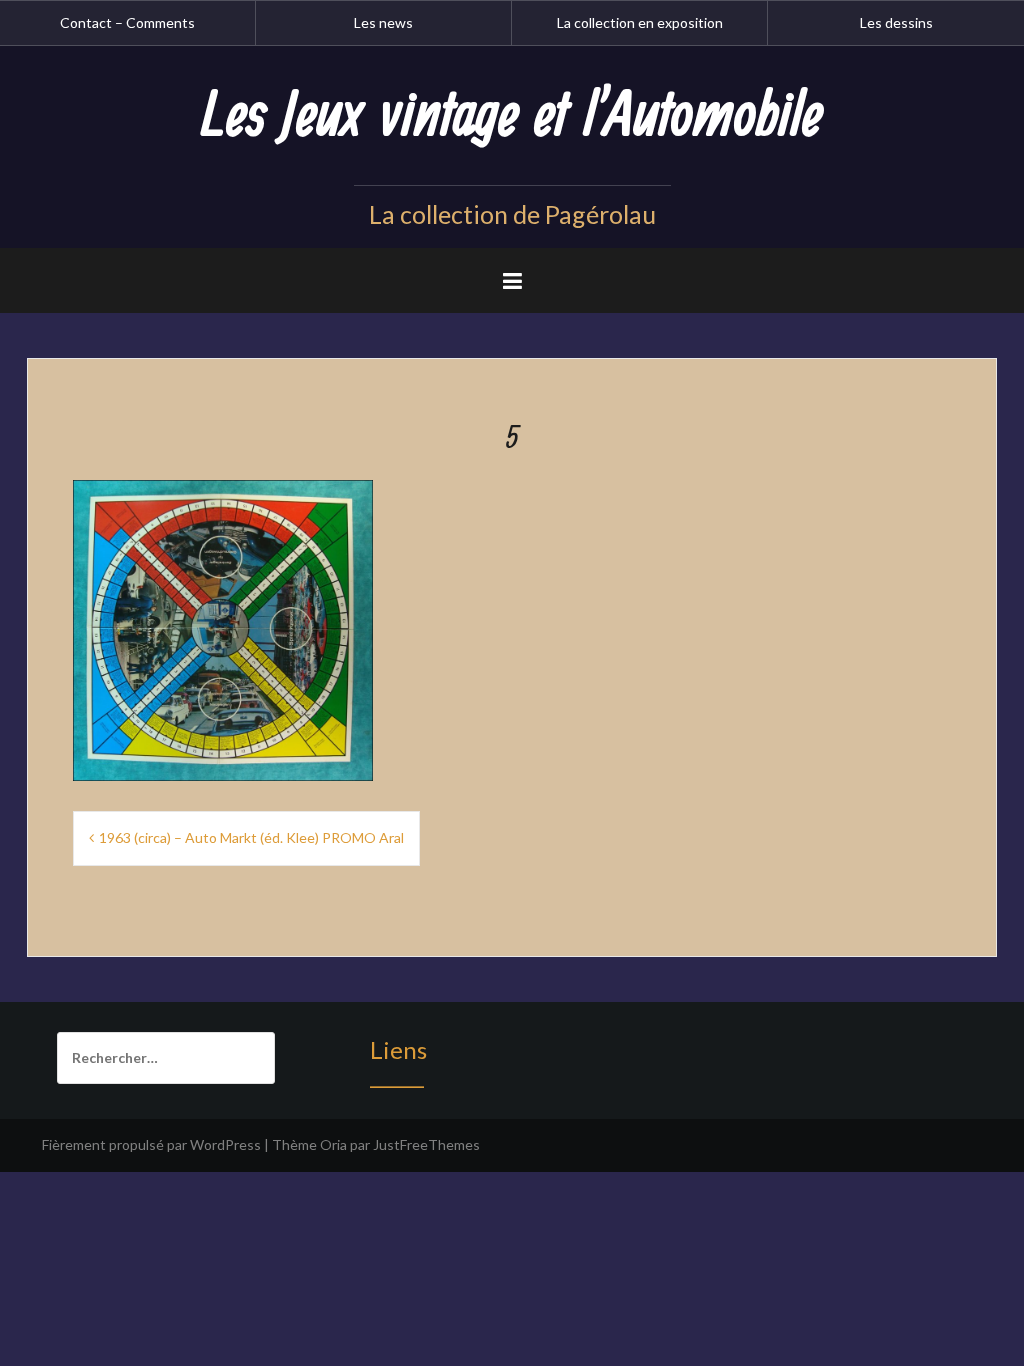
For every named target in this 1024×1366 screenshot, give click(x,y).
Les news (383, 22)
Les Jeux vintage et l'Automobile (512, 117)
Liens (398, 1049)
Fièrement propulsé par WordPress (151, 1144)
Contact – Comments (127, 22)
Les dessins (896, 22)
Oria (333, 1144)
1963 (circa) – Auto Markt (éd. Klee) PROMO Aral (251, 837)
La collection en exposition (640, 22)
